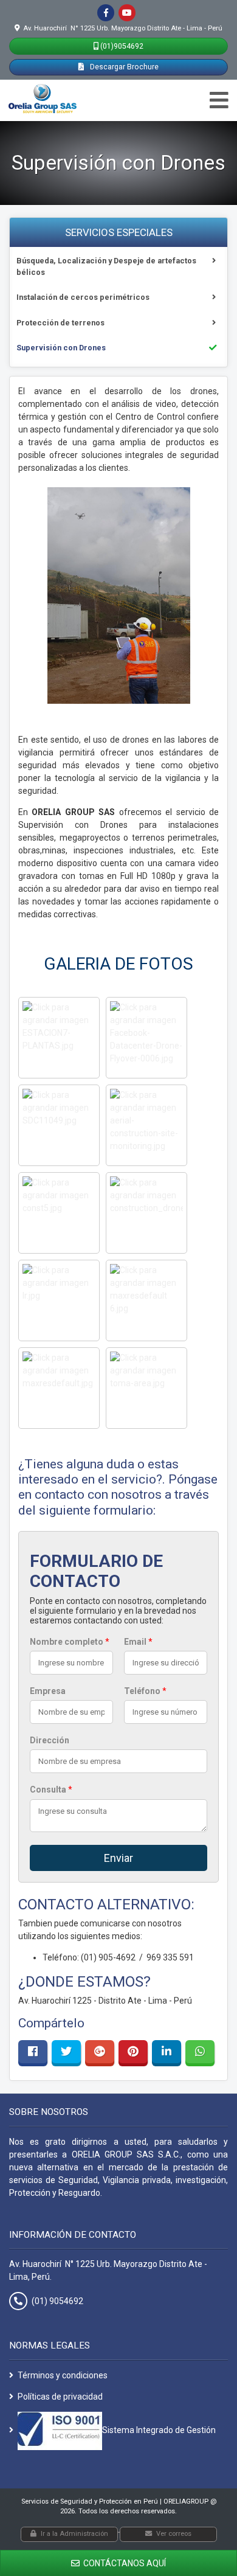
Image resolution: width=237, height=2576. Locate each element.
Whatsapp (200, 2052)
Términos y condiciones (63, 2375)
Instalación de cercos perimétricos (83, 297)
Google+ (100, 2052)
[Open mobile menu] (219, 101)
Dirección (50, 1740)
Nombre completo (70, 1642)
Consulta (51, 1790)
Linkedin (167, 2052)
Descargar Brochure (123, 67)
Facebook (33, 2052)
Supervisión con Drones (61, 348)
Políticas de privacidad (60, 2397)
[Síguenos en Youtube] (127, 13)
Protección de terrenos (60, 323)
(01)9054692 (122, 46)
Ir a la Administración (74, 2534)
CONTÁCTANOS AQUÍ (124, 2563)
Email (138, 1642)
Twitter (66, 2052)
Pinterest (133, 2052)
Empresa (48, 1691)
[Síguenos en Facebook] (106, 13)
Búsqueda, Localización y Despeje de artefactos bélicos (106, 266)
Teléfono (145, 1691)
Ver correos (174, 2534)
